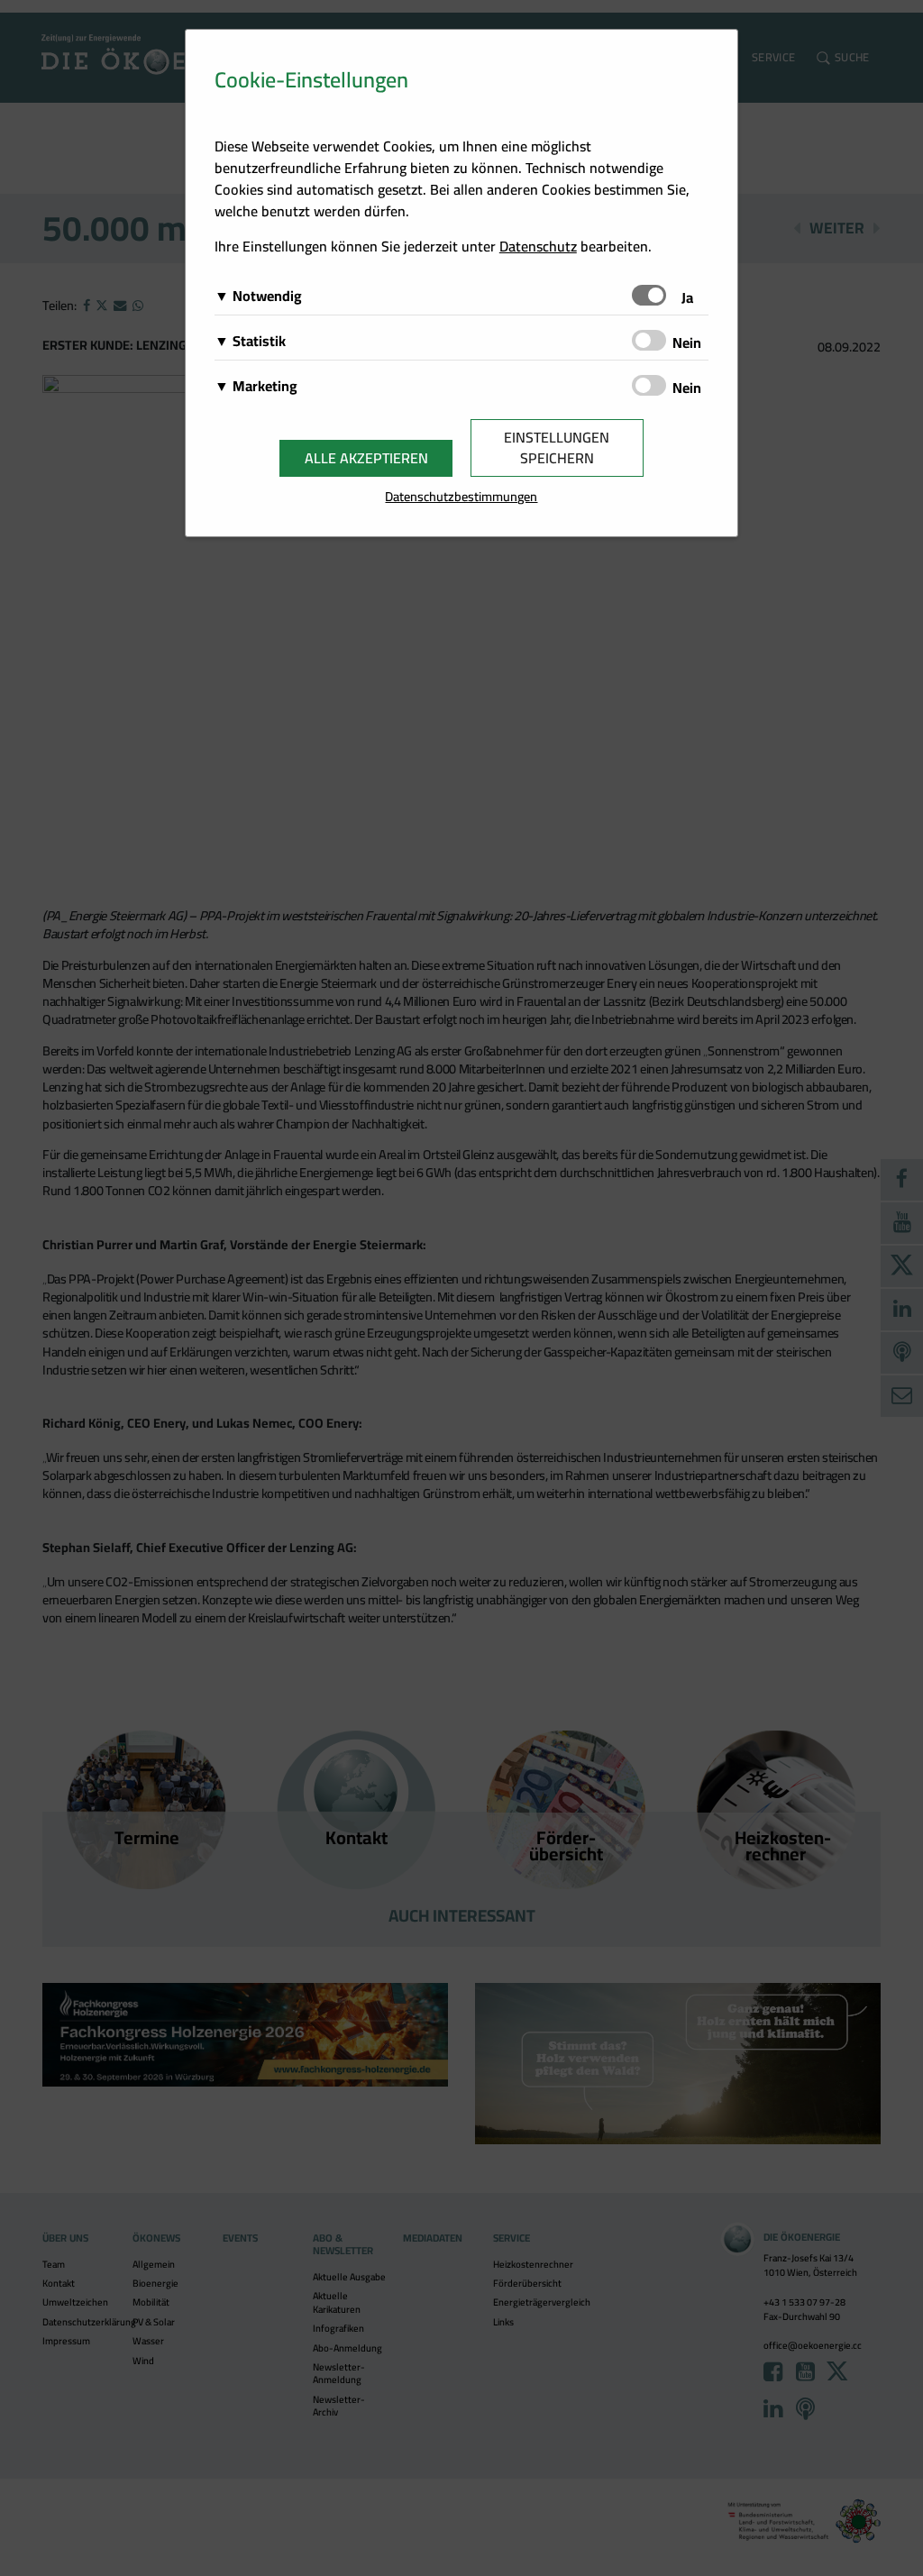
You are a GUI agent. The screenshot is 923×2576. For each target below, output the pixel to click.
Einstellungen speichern (557, 448)
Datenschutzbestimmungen (461, 496)
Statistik (259, 341)
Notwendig (267, 296)
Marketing (265, 386)
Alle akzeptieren (366, 458)
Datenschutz (538, 246)
